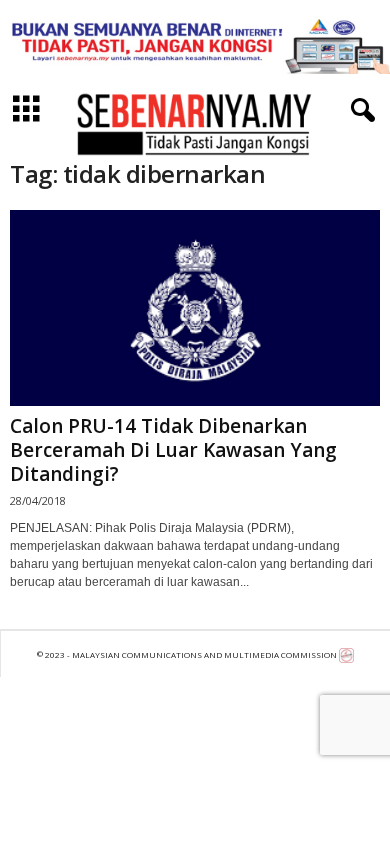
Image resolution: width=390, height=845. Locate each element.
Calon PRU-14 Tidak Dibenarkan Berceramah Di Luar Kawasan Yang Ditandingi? (173, 450)
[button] (359, 111)
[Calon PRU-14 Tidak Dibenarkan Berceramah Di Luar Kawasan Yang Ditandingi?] (195, 308)
